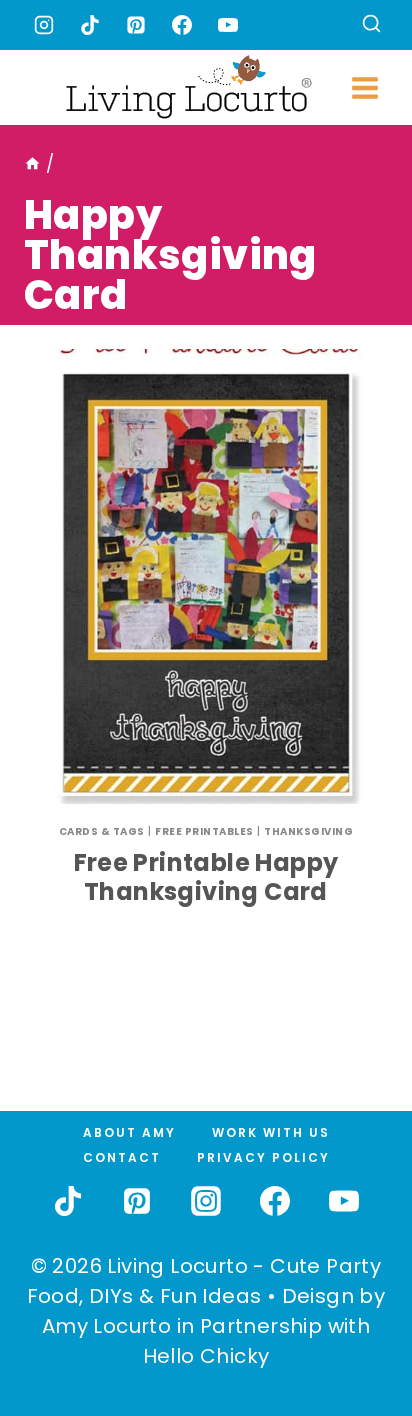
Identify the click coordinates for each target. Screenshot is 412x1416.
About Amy (129, 1132)
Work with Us (271, 1132)
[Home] (32, 164)
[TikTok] (90, 25)
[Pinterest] (136, 25)
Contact (122, 1157)
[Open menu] (364, 87)
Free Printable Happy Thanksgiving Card (206, 877)
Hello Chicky (206, 1356)
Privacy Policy (263, 1157)
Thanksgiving (308, 831)
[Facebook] (182, 25)
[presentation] (206, 576)
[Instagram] (44, 25)
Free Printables (204, 831)
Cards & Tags (102, 831)
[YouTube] (228, 25)
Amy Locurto (106, 1326)
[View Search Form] (371, 25)
